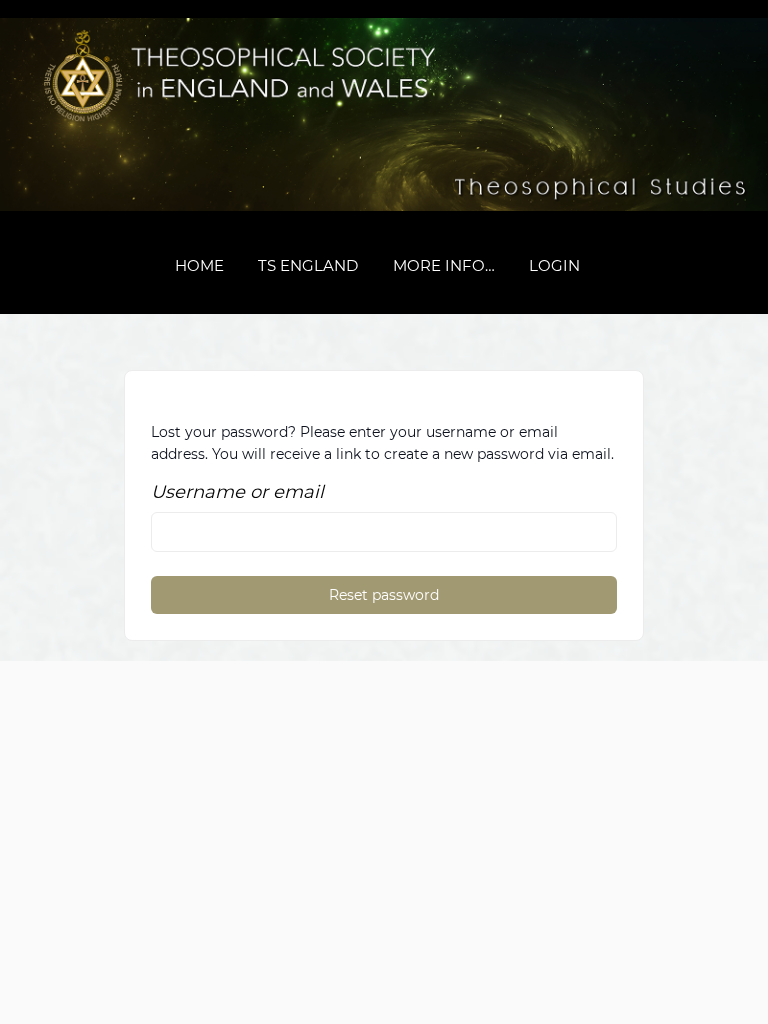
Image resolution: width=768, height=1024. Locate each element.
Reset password (384, 595)
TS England (308, 265)
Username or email (237, 492)
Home (199, 265)
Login (554, 265)
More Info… (444, 265)
